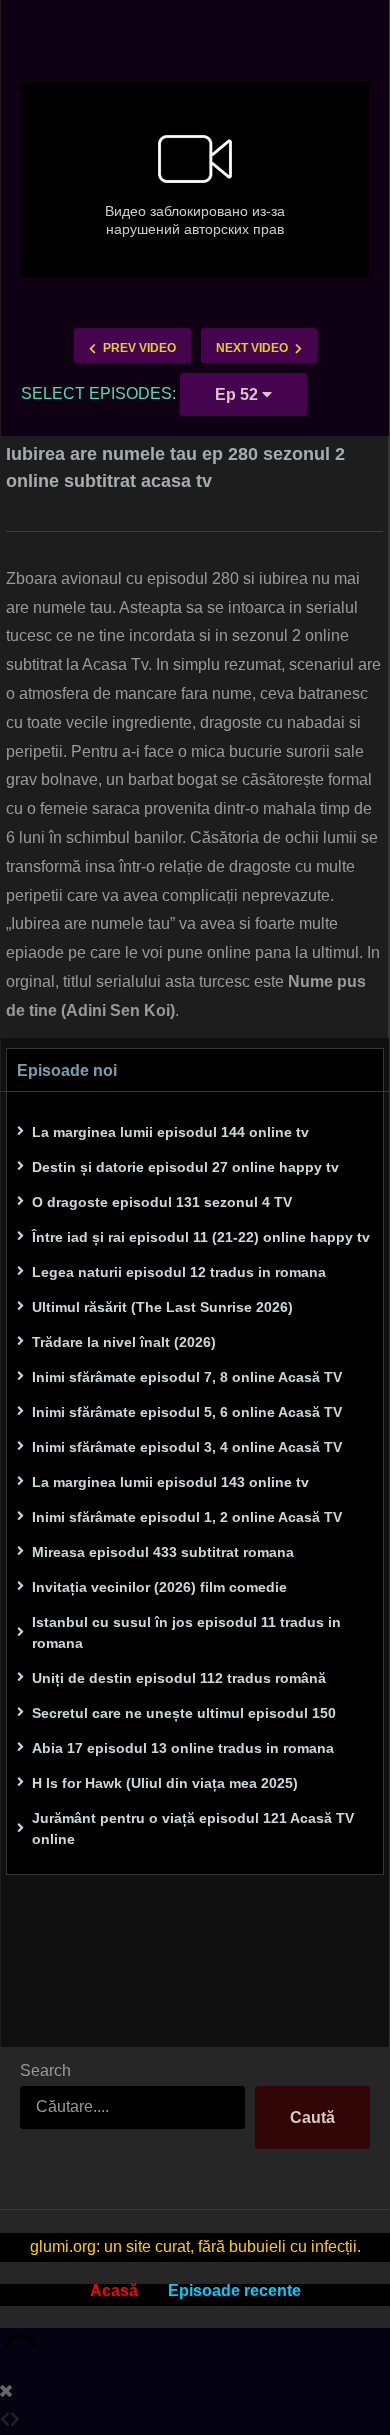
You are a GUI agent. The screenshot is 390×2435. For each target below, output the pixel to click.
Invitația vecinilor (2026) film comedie (159, 1587)
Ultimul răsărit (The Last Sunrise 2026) (162, 1307)
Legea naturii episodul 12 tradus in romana (179, 1272)
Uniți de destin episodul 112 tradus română (179, 1678)
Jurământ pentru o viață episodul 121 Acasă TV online (193, 1828)
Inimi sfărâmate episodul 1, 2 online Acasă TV (187, 1517)
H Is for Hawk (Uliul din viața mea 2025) (165, 1783)
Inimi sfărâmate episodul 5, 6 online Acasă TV (187, 1412)
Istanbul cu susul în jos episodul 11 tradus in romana (186, 1632)
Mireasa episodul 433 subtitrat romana (163, 1552)
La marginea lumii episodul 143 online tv (170, 1482)
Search (45, 2070)
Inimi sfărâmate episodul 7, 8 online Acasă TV (187, 1377)
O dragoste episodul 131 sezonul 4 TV (162, 1202)
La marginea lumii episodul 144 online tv (170, 1132)
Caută (312, 2117)
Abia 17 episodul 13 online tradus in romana (183, 1748)
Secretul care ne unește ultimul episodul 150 (184, 1713)
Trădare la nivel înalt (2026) (124, 1342)
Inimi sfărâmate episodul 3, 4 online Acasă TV (187, 1447)
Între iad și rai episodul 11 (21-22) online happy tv (201, 1237)
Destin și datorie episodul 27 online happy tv (185, 1167)
